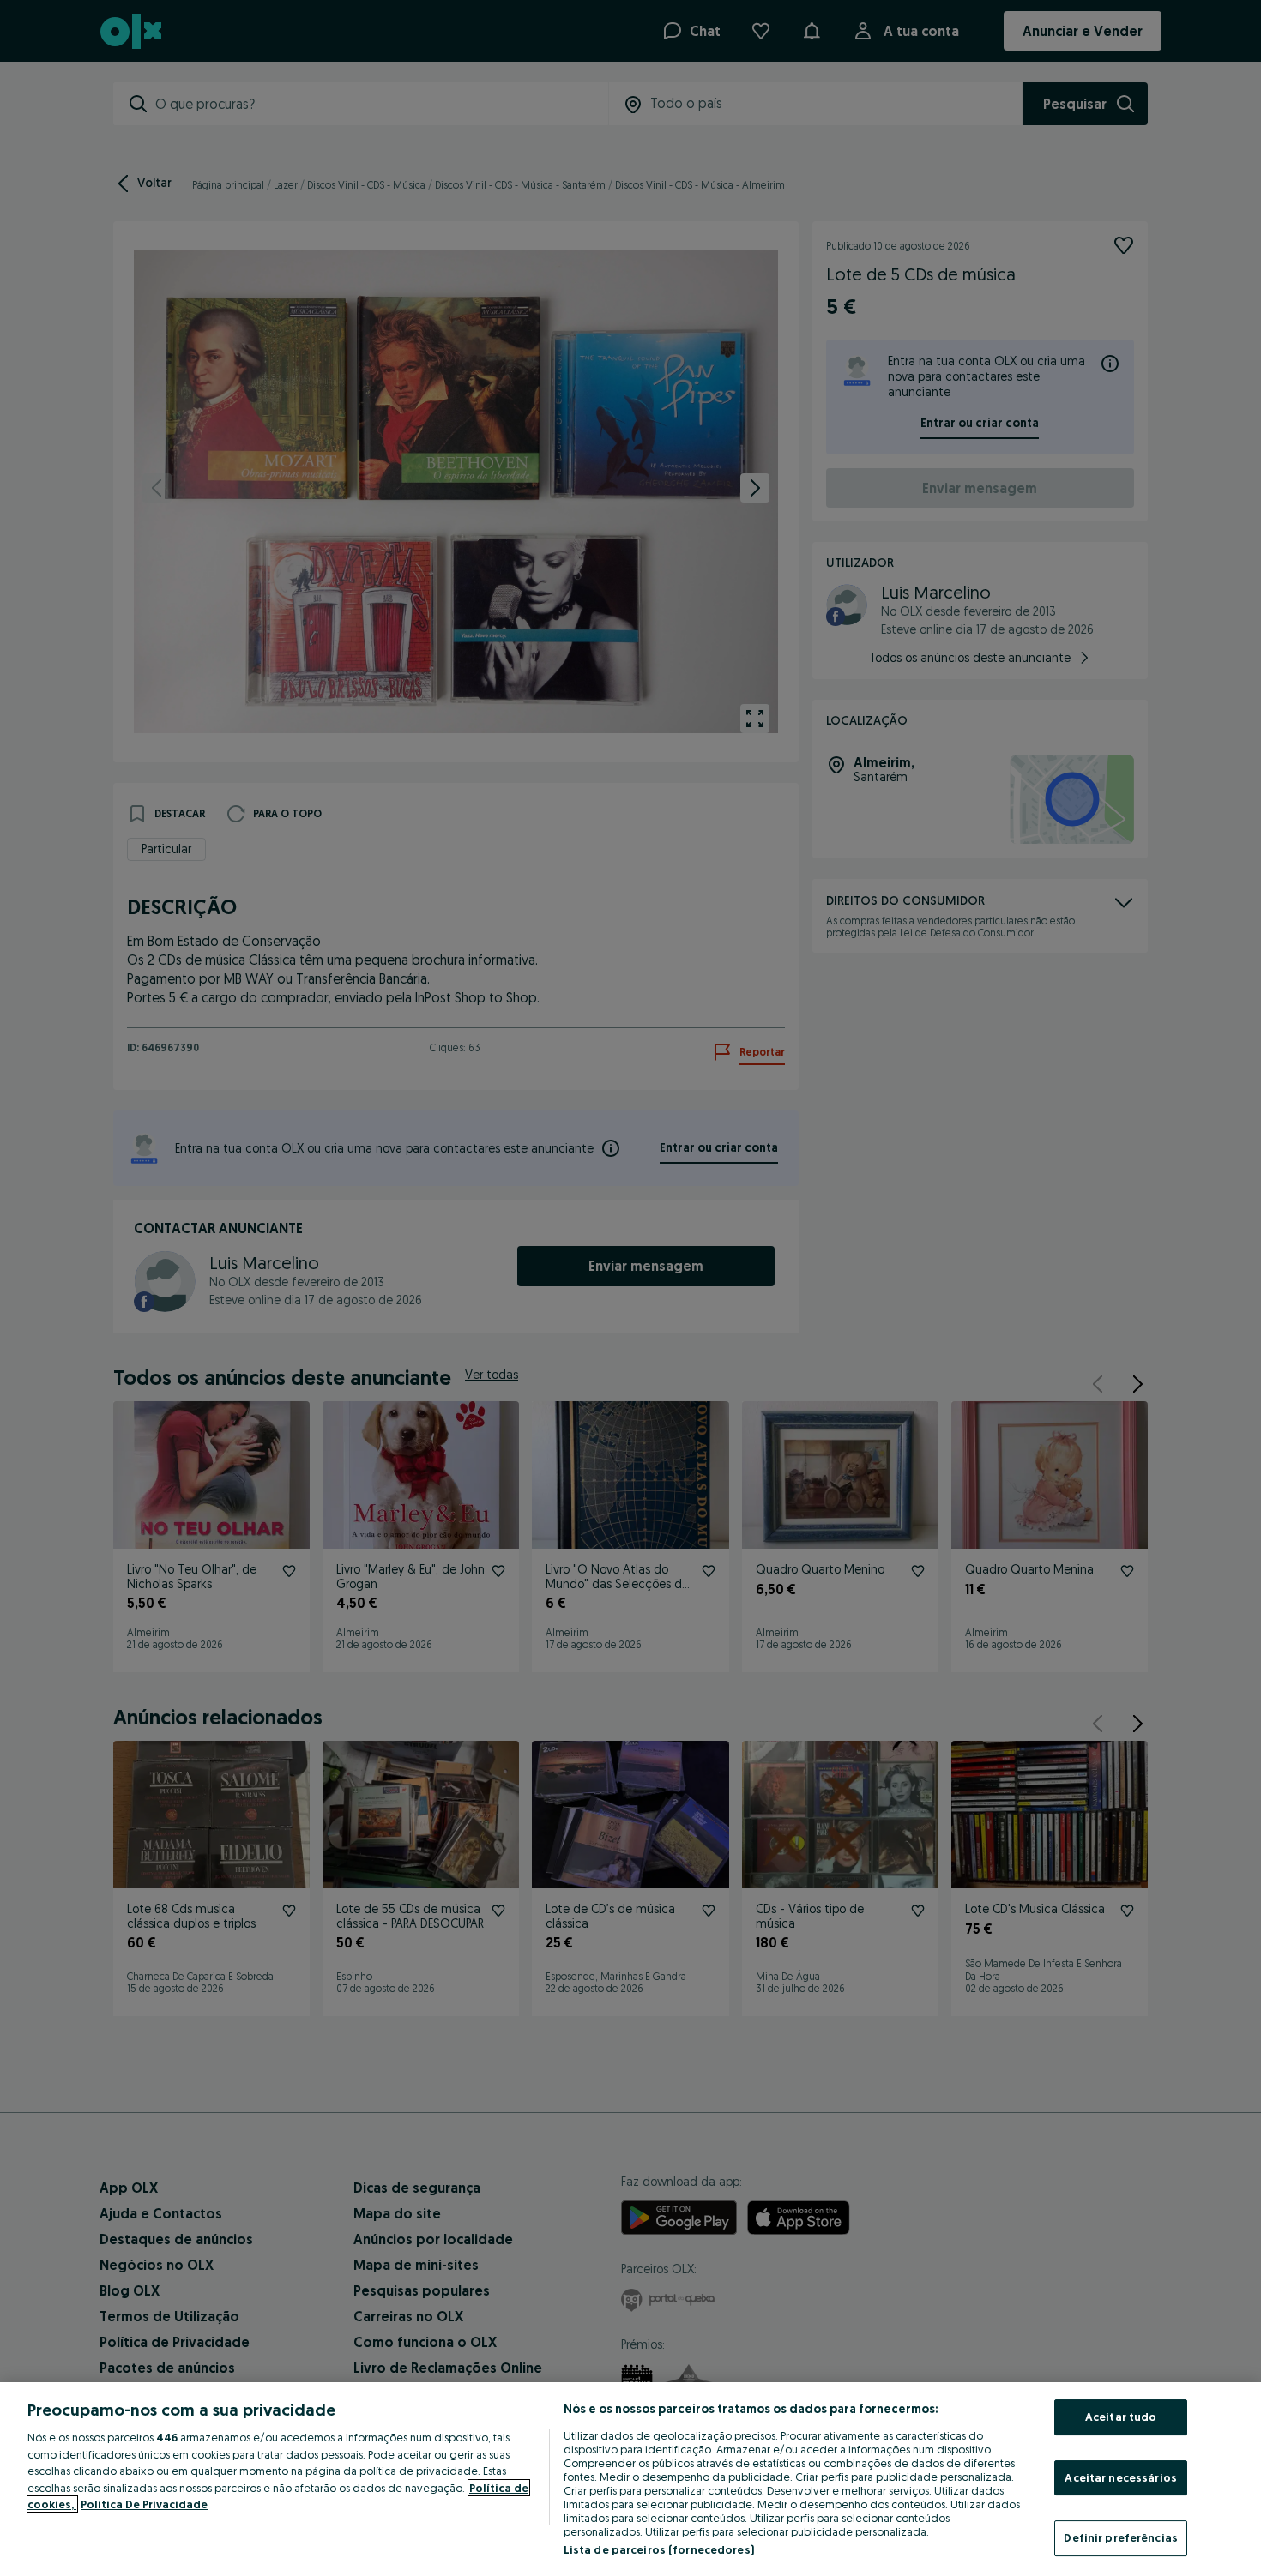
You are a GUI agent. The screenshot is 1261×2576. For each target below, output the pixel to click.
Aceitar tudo (1121, 2417)
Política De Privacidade (144, 2504)
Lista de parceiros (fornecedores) (659, 2549)
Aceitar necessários (1120, 2477)
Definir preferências (1121, 2537)
